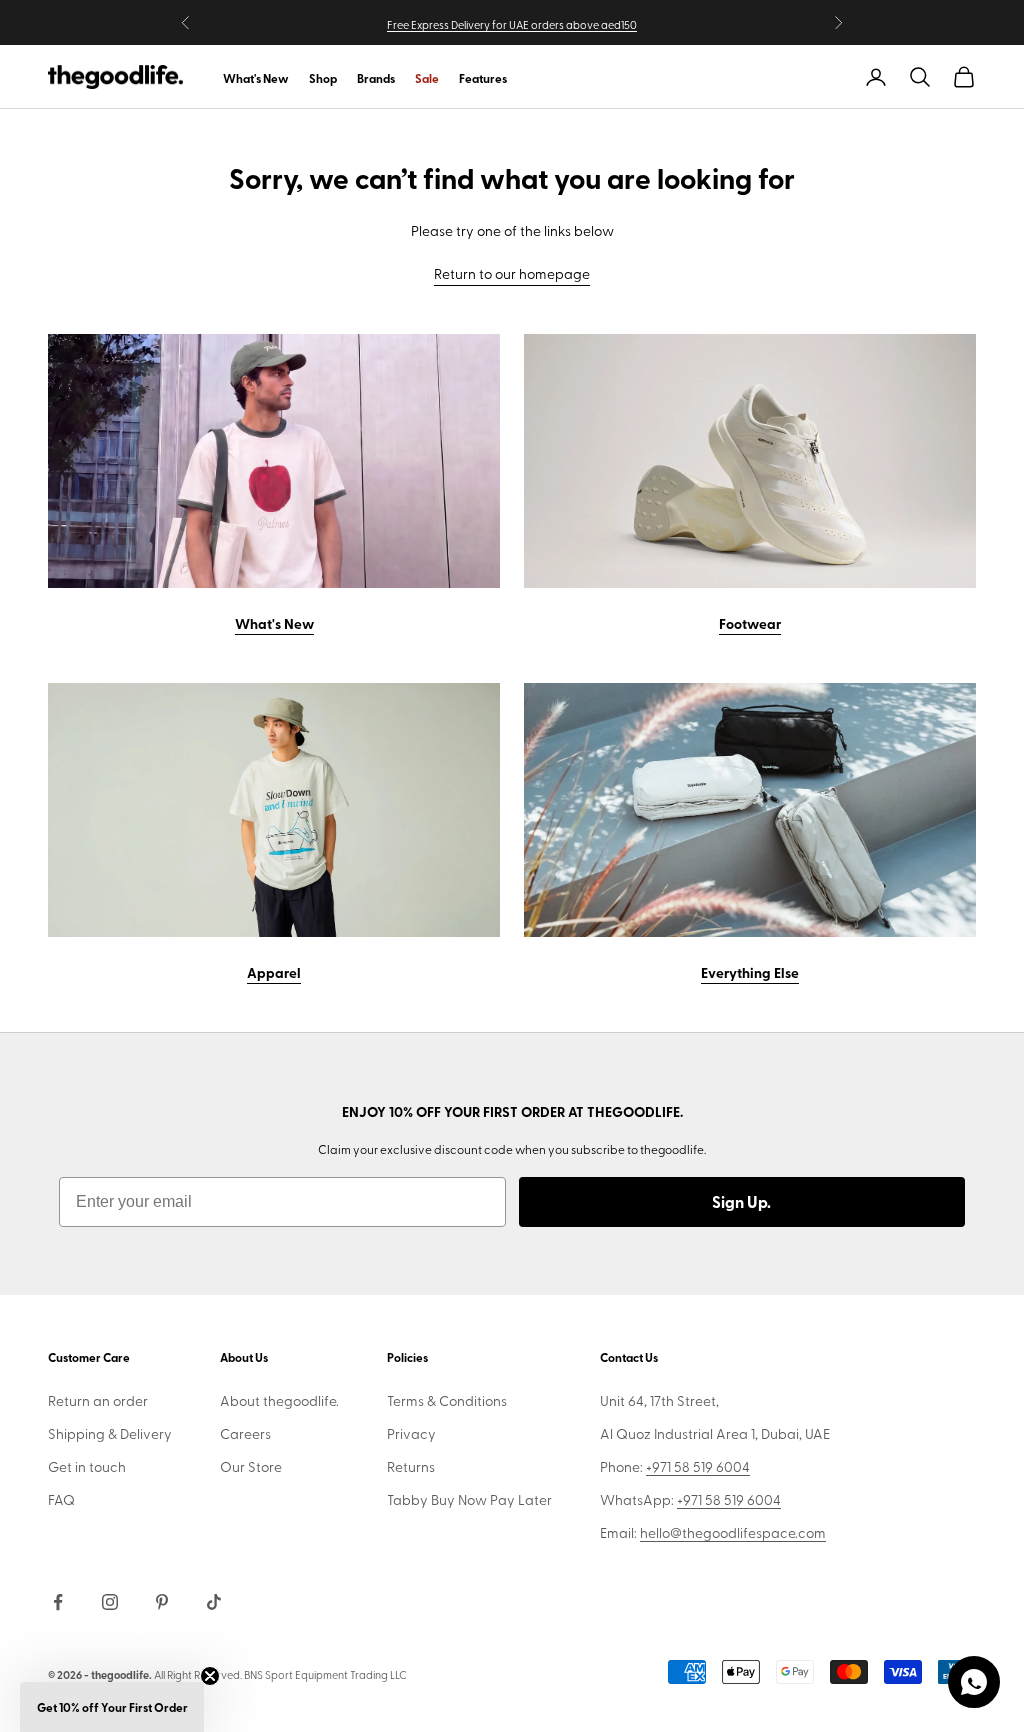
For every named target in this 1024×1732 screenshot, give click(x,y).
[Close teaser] (210, 1676)
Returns (411, 1466)
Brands (376, 78)
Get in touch (87, 1466)
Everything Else (750, 972)
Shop (323, 78)
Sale (427, 78)
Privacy (411, 1433)
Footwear (750, 623)
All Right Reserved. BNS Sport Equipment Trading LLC (280, 1674)
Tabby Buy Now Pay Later (469, 1499)
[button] (112, 1707)
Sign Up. (741, 1201)
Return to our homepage (512, 273)
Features (483, 78)
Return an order (98, 1400)
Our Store (251, 1466)
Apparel (274, 972)
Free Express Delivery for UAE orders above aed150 (512, 24)
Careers (245, 1433)
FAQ (61, 1499)
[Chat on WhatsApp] (974, 1682)
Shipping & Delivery (110, 1433)
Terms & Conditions (447, 1400)
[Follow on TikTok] (214, 1602)
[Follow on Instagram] (110, 1602)
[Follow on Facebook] (58, 1602)
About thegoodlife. (279, 1400)
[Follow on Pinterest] (162, 1602)
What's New (256, 78)
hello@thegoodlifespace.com (733, 1532)
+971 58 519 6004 (698, 1466)
